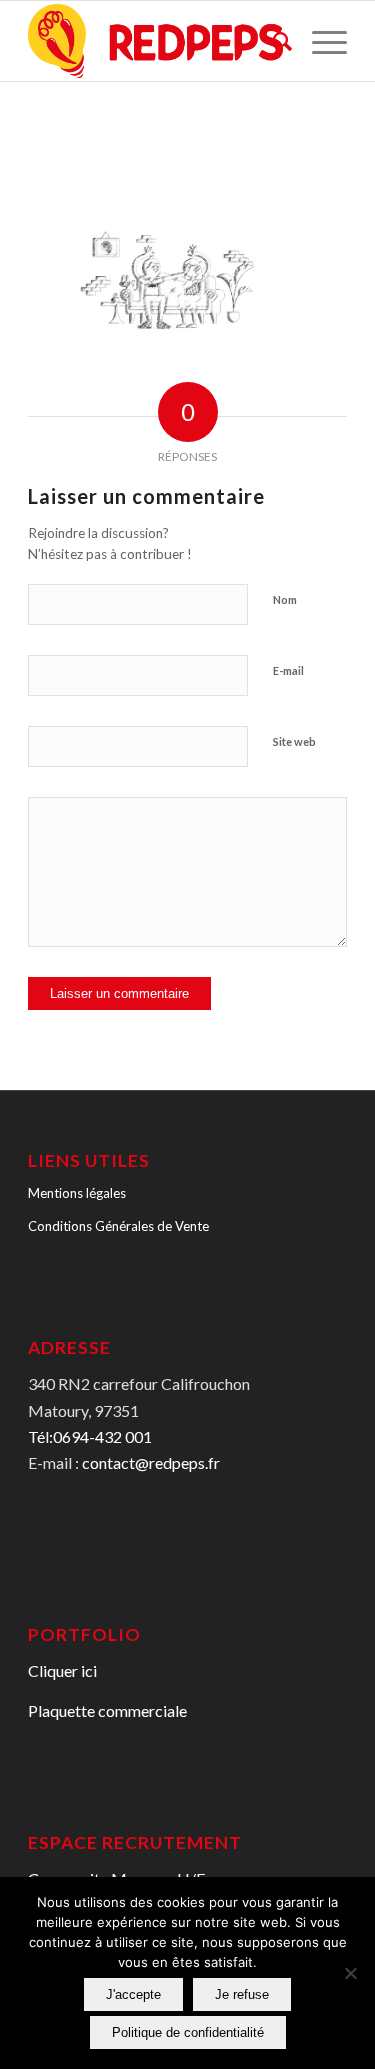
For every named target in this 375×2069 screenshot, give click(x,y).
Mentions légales (77, 1193)
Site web (294, 741)
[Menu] (319, 41)
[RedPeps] (155, 41)
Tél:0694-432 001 (90, 1436)
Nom (285, 599)
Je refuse (242, 1994)
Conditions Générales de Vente (118, 1226)
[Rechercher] (272, 41)
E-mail (288, 670)
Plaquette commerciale (107, 1710)
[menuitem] (272, 41)
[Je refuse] (350, 1973)
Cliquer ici (62, 1670)
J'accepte (133, 1994)
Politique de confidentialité (188, 2032)
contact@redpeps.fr (151, 1462)
